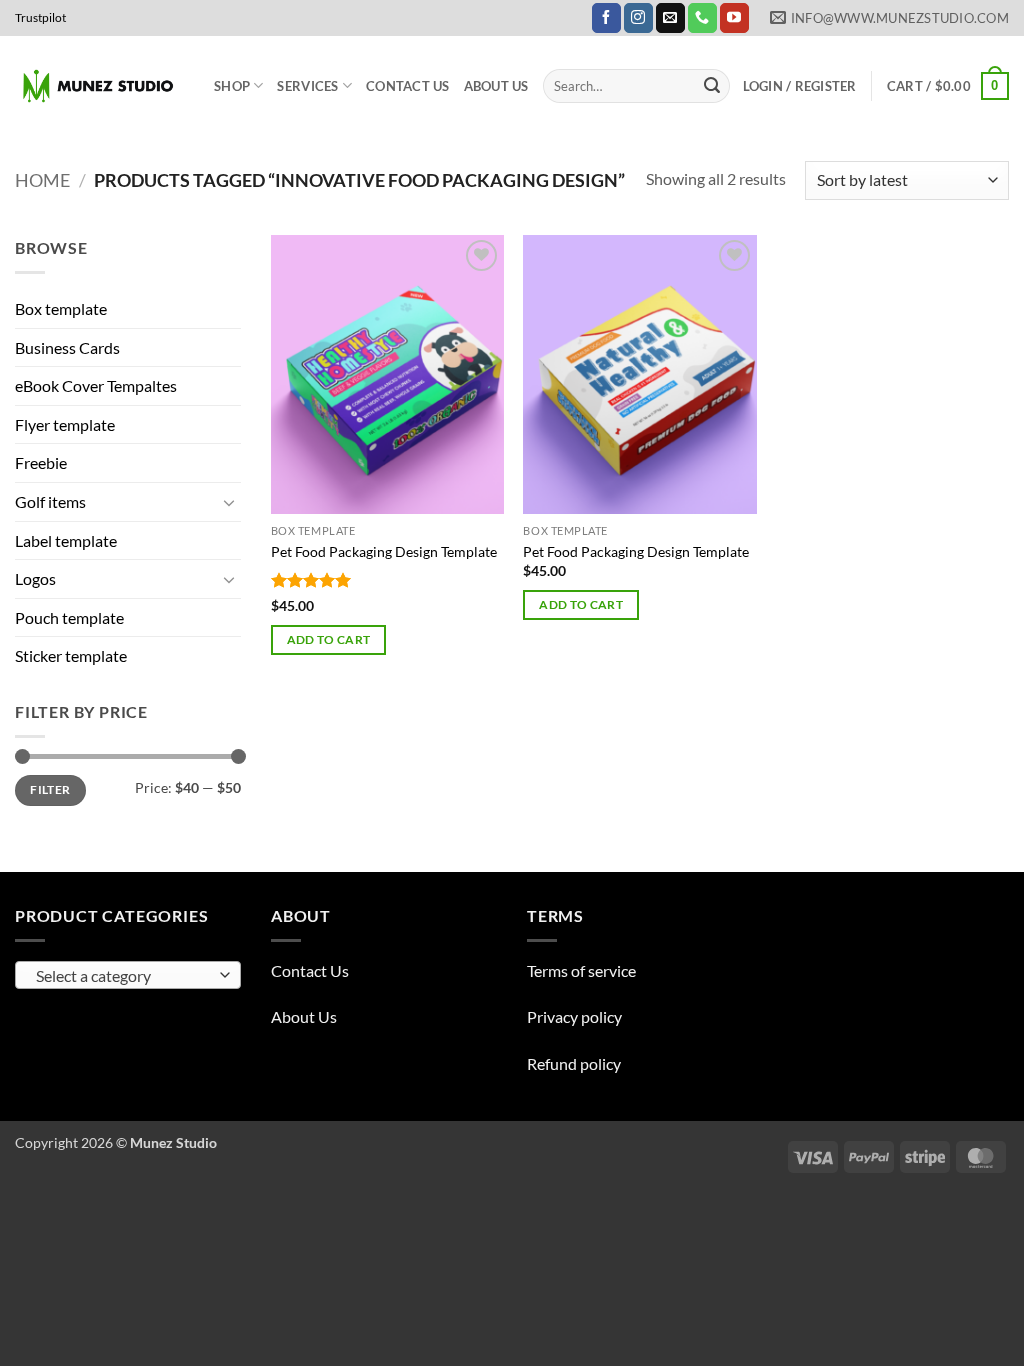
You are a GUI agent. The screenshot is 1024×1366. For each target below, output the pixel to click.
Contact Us (408, 86)
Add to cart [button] (329, 639)
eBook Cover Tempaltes (96, 385)
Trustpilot (40, 17)
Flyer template (65, 424)
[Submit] (712, 86)
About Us (496, 86)
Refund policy (574, 1063)
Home (42, 180)
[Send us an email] (670, 18)
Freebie (41, 462)
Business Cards (67, 347)
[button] (800, 86)
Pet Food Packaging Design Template (384, 551)
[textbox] (123, 976)
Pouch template (69, 617)
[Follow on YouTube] (734, 18)
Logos (35, 578)
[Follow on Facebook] (606, 18)
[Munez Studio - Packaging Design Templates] (99, 86)
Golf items (50, 501)
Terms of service (581, 970)
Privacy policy (574, 1016)
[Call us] (702, 18)
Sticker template (71, 655)
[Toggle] (229, 502)
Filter (50, 789)
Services (307, 86)
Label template (66, 540)
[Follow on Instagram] (638, 18)
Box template (61, 308)
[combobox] (128, 975)
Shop (232, 86)
